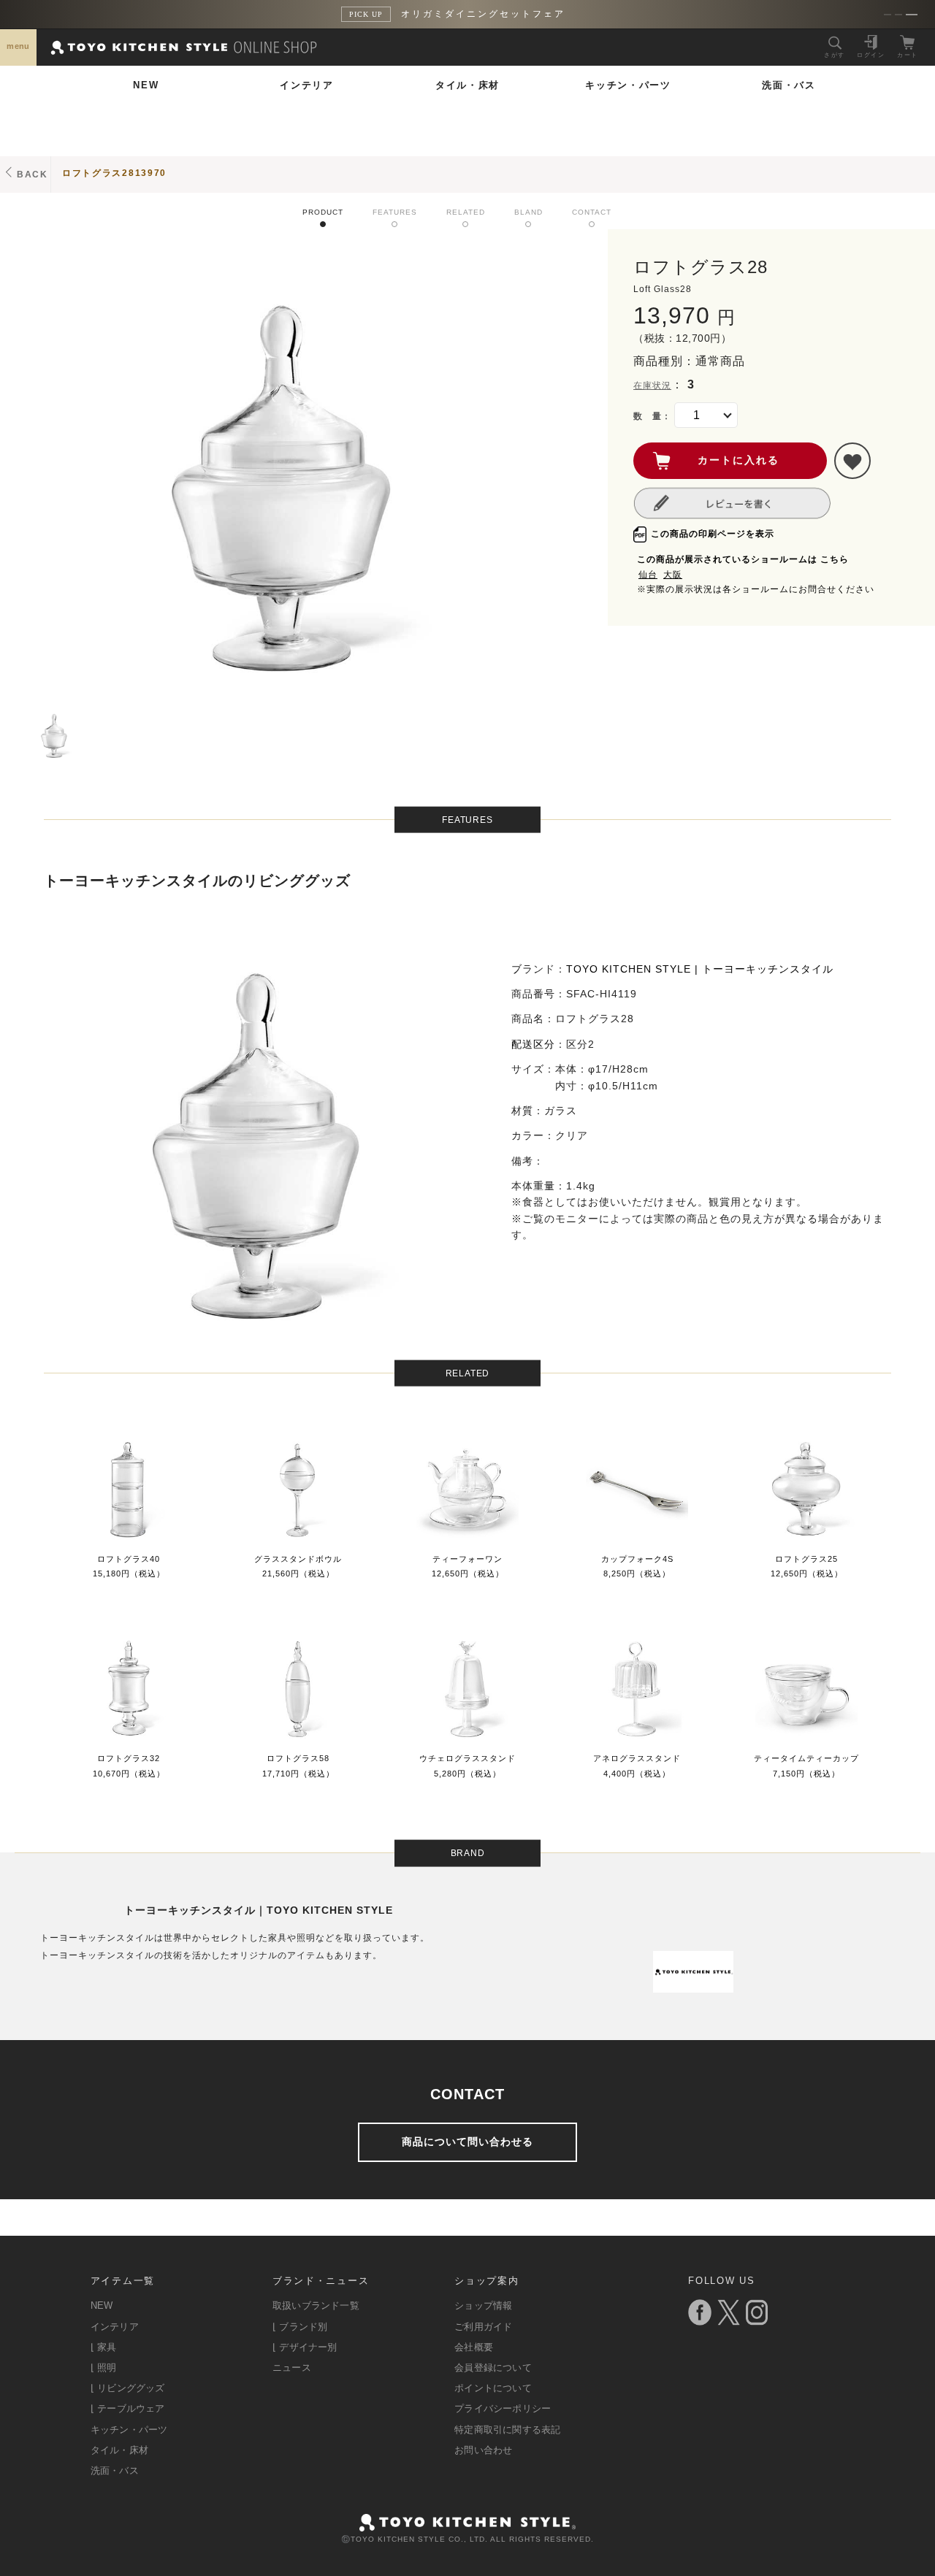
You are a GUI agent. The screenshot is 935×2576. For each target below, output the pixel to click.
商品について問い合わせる (467, 2142)
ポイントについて (493, 2388)
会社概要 (474, 2347)
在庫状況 (652, 386)
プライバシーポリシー (503, 2408)
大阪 (673, 575)
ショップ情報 (483, 2305)
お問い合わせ (483, 2450)
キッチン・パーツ (628, 85)
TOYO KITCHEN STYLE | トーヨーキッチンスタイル (700, 969)
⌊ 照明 (104, 2368)
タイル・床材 (467, 85)
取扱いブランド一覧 (316, 2305)
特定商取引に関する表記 (507, 2430)
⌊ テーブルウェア (128, 2408)
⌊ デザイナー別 (305, 2347)
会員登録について (493, 2368)
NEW (146, 85)
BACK (33, 175)
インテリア (307, 85)
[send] (852, 461)
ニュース (292, 2368)
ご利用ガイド (483, 2327)
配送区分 (533, 1044)
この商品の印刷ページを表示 (713, 534)
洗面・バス (789, 85)
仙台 (648, 575)
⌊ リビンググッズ (128, 2388)
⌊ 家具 (104, 2347)
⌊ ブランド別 (300, 2327)
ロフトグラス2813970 (114, 173)
